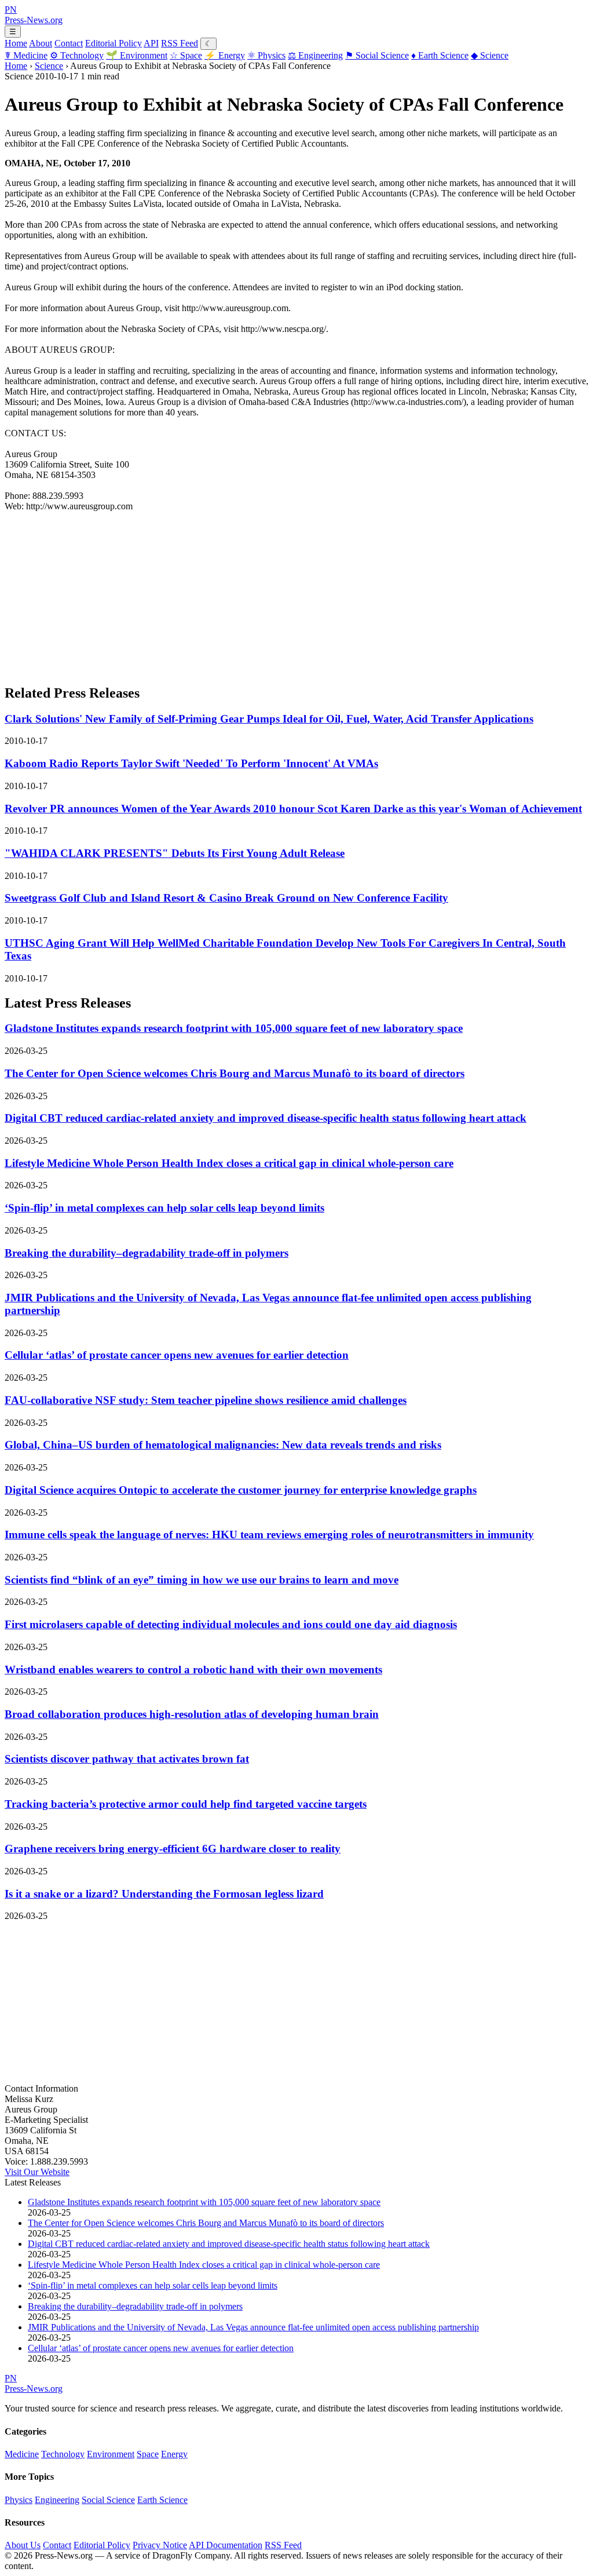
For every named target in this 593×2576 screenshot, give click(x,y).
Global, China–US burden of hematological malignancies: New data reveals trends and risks (223, 1445)
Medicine (26, 55)
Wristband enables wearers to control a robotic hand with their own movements (193, 1670)
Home (16, 43)
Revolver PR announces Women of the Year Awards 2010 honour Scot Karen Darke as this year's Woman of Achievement (293, 809)
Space (186, 55)
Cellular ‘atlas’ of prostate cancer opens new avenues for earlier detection (177, 1355)
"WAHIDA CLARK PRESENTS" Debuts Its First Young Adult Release (175, 853)
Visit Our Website (37, 2172)
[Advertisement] (296, 593)
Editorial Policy (114, 43)
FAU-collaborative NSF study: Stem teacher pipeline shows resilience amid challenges (206, 1400)
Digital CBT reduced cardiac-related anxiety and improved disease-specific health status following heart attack (266, 1118)
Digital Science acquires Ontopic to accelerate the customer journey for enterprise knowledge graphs (241, 1490)
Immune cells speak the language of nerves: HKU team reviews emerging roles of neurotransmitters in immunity (269, 1535)
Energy (225, 55)
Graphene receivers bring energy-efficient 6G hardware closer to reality (173, 1849)
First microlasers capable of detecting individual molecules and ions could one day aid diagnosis (231, 1624)
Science (490, 55)
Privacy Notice (160, 2545)
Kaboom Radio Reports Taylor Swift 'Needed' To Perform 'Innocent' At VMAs (191, 763)
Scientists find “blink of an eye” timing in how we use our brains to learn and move (202, 1580)
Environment (137, 55)
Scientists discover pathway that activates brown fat (127, 1759)
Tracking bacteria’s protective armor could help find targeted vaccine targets (186, 1804)
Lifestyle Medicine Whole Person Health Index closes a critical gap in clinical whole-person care (229, 1163)
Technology (77, 55)
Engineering (315, 55)
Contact (69, 43)
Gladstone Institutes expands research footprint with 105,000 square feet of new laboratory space (234, 1028)
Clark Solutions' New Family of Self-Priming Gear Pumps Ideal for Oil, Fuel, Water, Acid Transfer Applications (269, 719)
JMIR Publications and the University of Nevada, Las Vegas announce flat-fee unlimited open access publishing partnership (253, 2327)
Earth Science (440, 55)
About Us (23, 2545)
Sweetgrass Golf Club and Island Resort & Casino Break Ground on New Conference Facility (226, 898)
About (41, 43)
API (151, 43)
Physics (266, 55)
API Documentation (226, 2545)
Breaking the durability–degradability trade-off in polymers (147, 1253)
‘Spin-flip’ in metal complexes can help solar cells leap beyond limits (164, 1208)
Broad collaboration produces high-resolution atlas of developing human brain (192, 1714)
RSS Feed (180, 43)
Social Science (377, 55)
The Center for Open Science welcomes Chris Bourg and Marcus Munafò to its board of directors (235, 1073)
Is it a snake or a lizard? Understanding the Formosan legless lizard (164, 1894)
